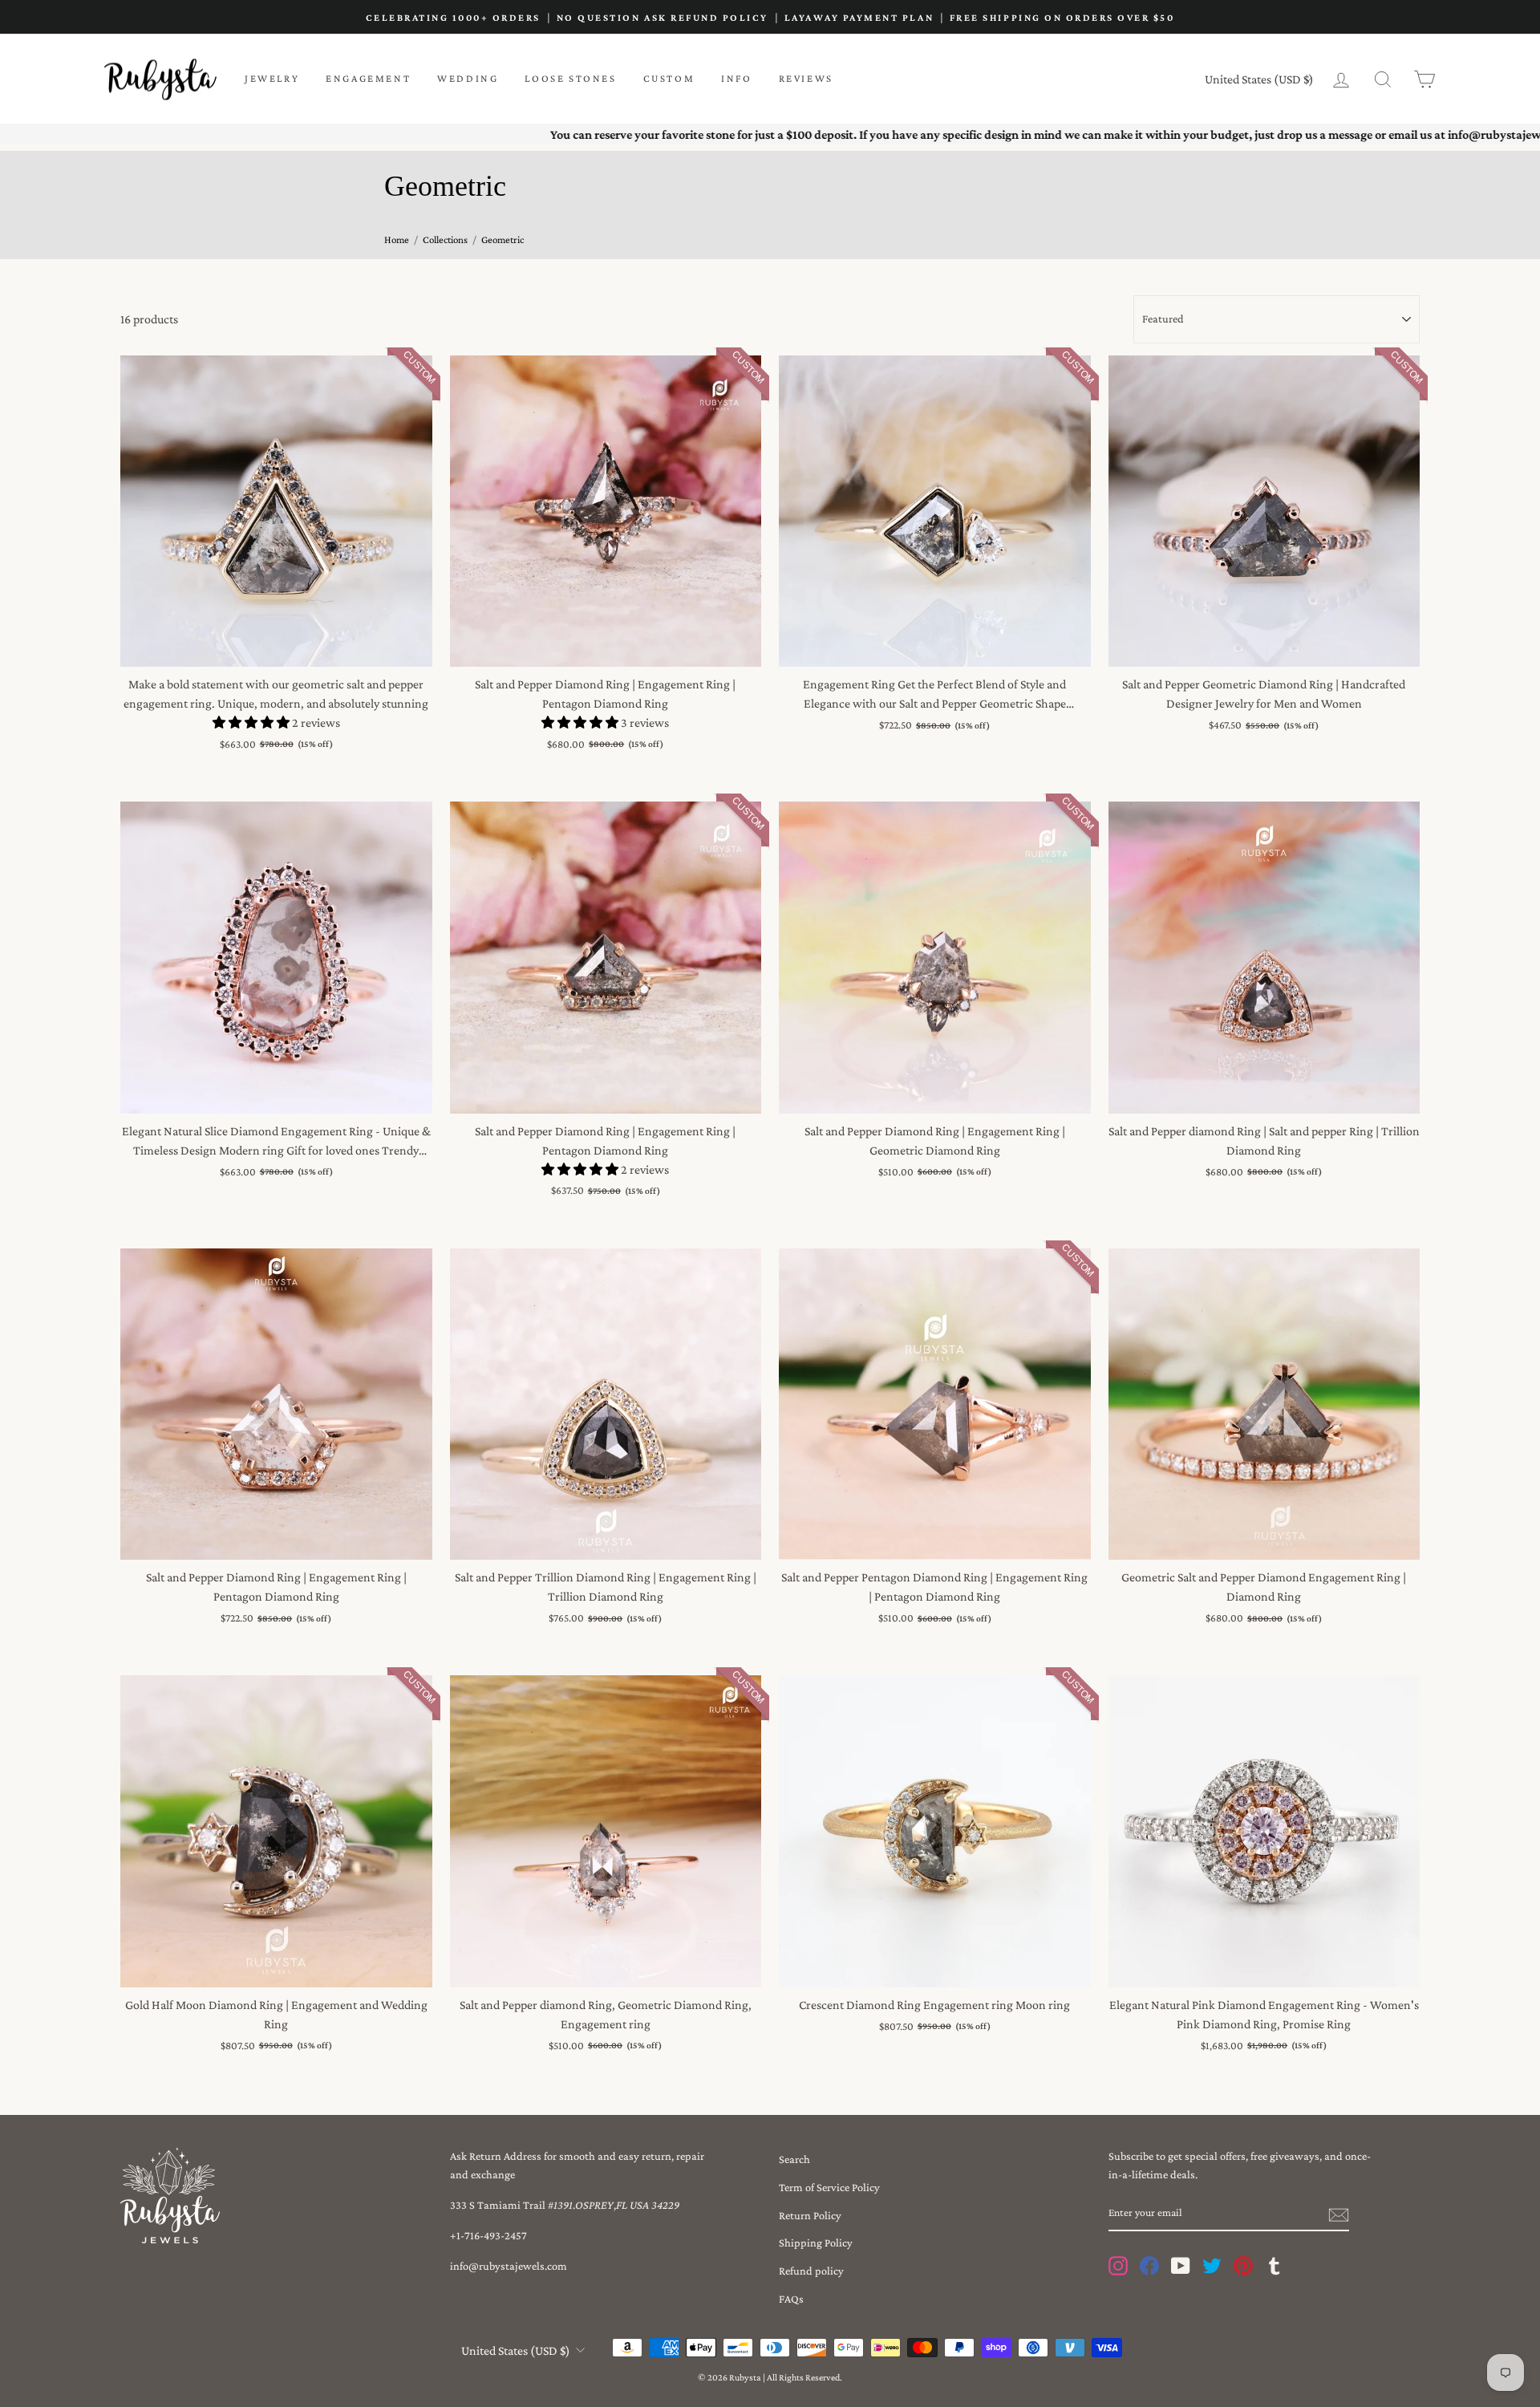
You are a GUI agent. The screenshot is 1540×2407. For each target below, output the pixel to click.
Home (397, 239)
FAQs (791, 2299)
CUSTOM (669, 78)
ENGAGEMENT (368, 78)
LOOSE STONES (570, 78)
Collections (445, 239)
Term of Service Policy (829, 2187)
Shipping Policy (816, 2243)
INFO (736, 78)
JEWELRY (272, 78)
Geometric (503, 239)
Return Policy (810, 2215)
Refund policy (811, 2271)
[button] (252, 723)
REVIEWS (806, 78)
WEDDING (468, 78)
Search (794, 2159)
